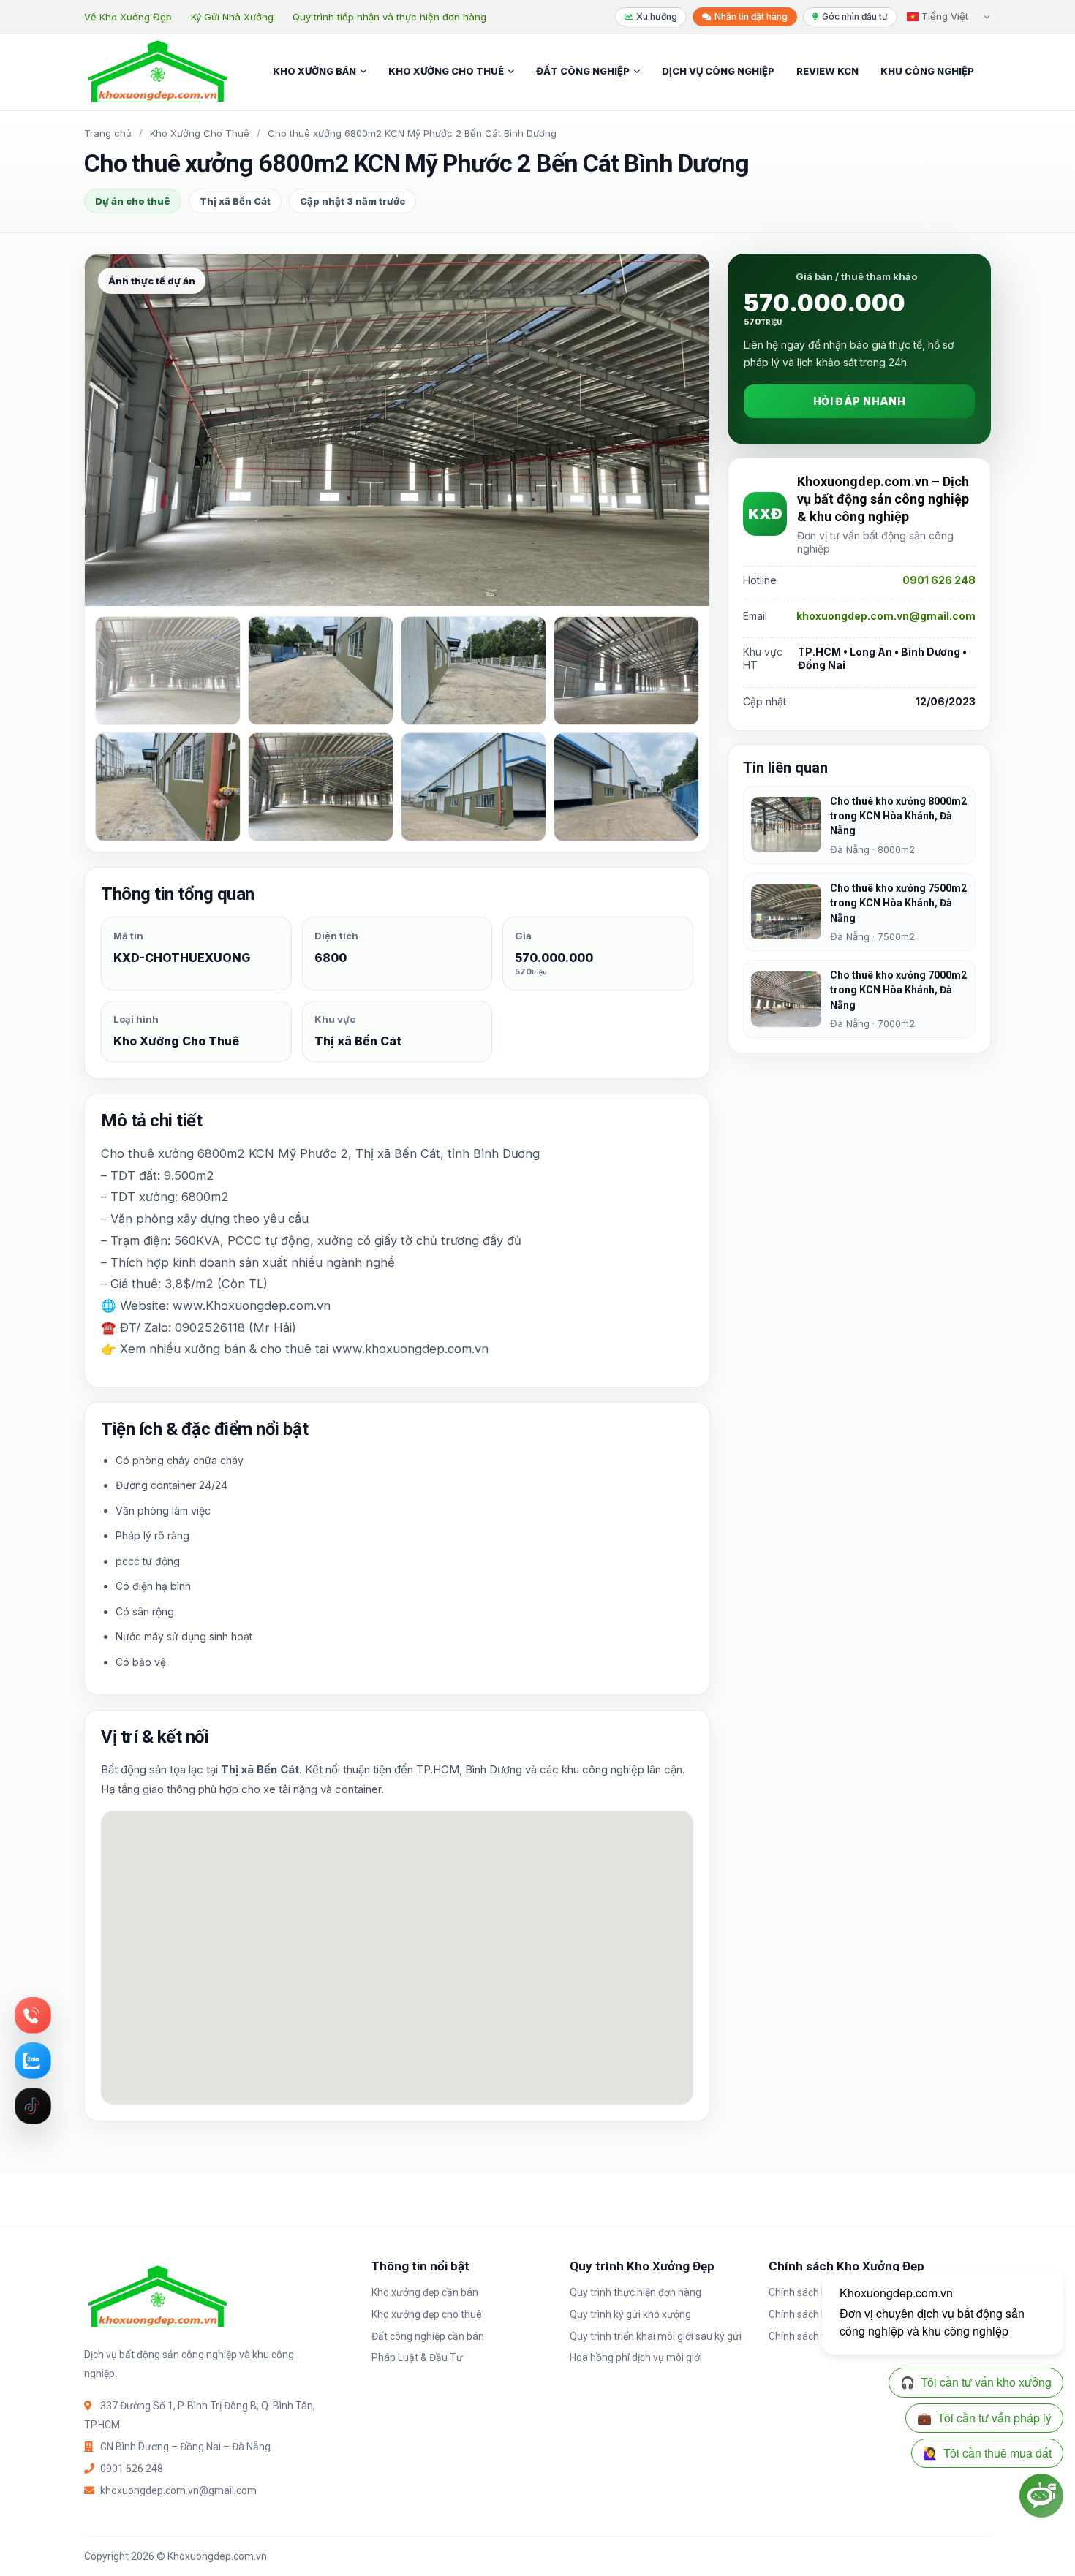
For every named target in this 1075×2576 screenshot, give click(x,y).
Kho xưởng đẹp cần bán (425, 2292)
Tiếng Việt (943, 16)
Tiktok (33, 2106)
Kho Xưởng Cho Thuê (200, 133)
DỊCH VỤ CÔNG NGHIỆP (718, 71)
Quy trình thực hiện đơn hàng (635, 2292)
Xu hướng (657, 16)
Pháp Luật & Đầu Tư (417, 2357)
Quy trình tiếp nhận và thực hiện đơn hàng (389, 17)
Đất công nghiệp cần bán (428, 2336)
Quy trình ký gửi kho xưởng (630, 2314)
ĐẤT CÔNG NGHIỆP (583, 71)
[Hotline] (33, 2015)
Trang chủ (108, 133)
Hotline (33, 2015)
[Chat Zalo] (33, 2061)
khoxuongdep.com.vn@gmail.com (886, 616)
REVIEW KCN (827, 71)
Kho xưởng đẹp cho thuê (427, 2314)
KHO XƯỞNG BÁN (314, 71)
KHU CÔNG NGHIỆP (927, 71)
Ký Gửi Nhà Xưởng (232, 17)
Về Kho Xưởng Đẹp (128, 17)
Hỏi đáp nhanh (859, 401)
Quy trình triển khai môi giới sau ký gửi (656, 2336)
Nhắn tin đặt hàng (751, 16)
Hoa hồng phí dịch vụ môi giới (636, 2357)
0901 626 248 (939, 580)
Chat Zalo (33, 2061)
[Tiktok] (33, 2106)
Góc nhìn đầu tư (855, 16)
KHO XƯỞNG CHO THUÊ (446, 71)
